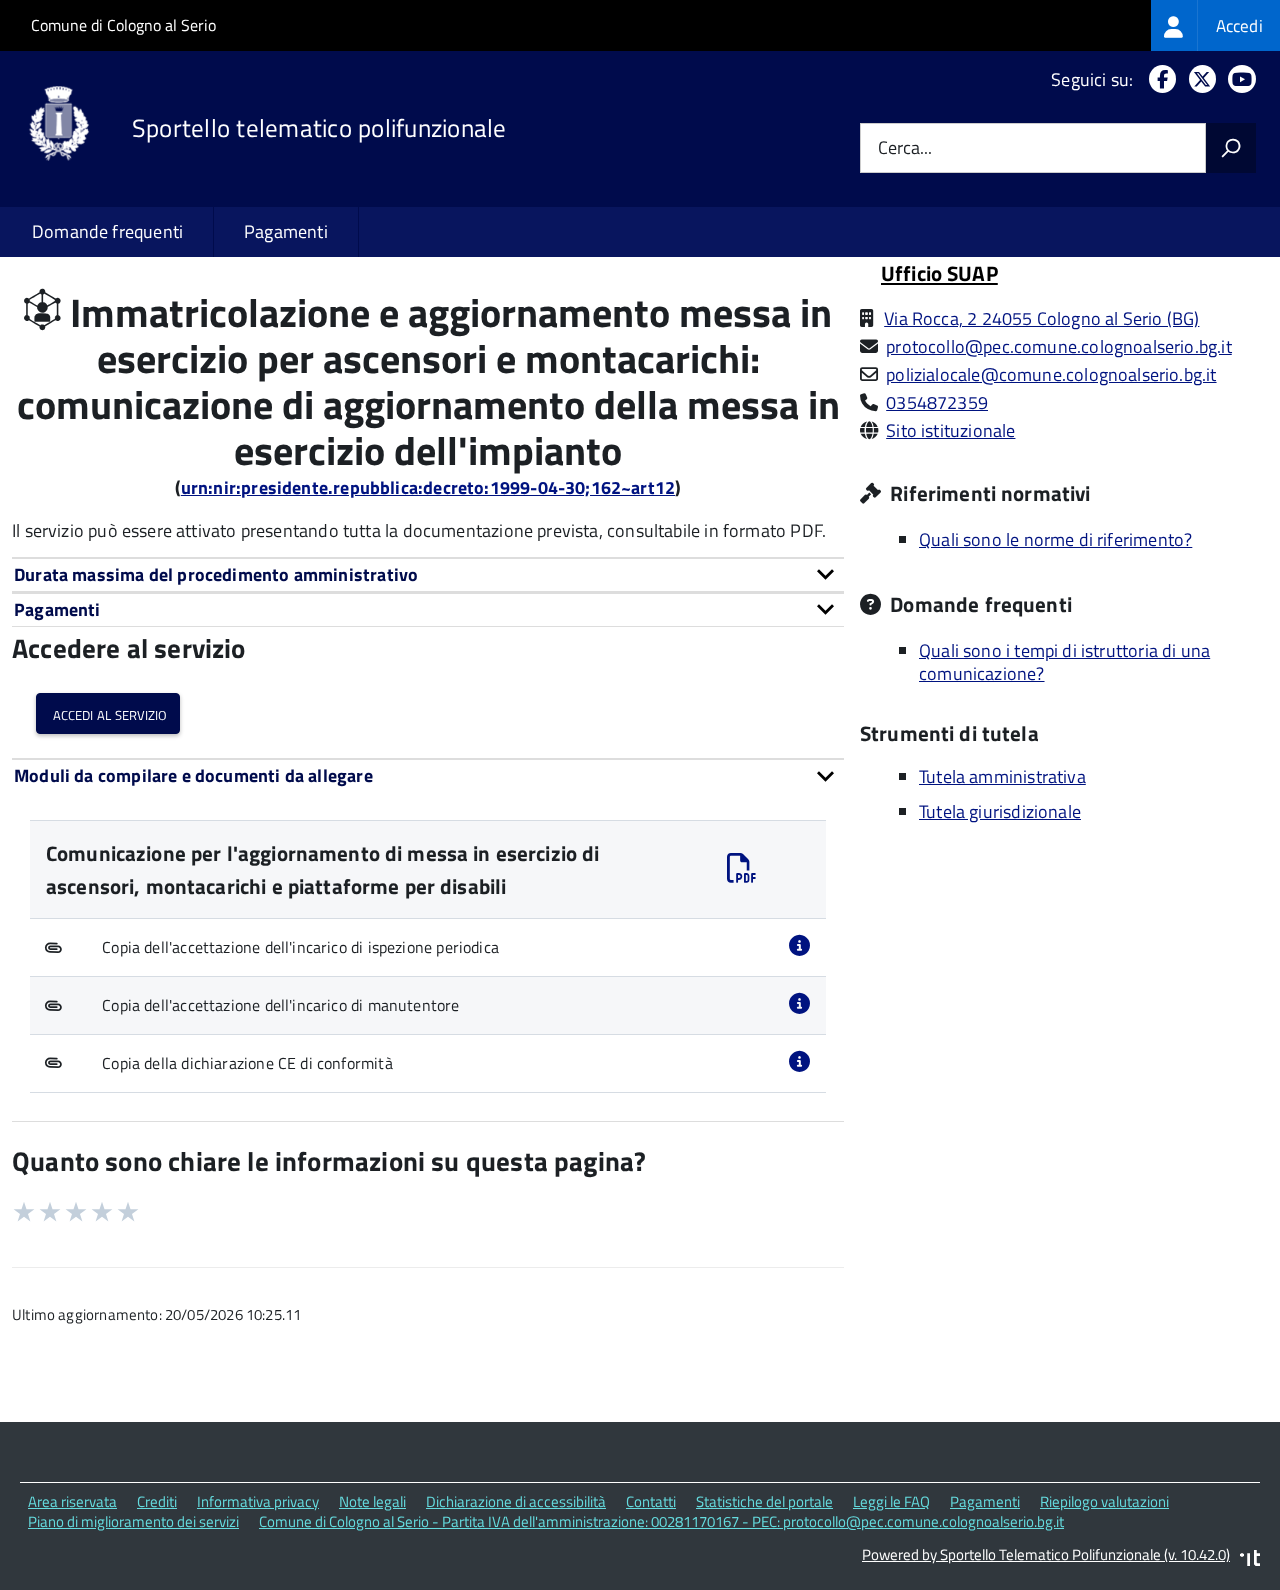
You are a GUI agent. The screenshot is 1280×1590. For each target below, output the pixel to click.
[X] (1198, 79)
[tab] (428, 574)
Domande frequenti (107, 231)
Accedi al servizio (108, 713)
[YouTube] (1238, 79)
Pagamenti (286, 231)
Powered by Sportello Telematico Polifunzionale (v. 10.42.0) (1046, 1554)
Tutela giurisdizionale (1000, 811)
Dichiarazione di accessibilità (516, 1501)
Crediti (157, 1501)
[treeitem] (1215, 25)
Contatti (651, 1501)
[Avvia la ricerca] (1231, 148)
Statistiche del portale (764, 1501)
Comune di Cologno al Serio (123, 25)
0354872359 (937, 402)
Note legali (372, 1501)
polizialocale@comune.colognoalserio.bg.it (1051, 374)
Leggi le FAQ (891, 1501)
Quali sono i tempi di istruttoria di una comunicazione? (1064, 662)
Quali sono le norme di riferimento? (1055, 539)
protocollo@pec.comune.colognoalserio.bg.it (1059, 346)
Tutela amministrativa (1002, 776)
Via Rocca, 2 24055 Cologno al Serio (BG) (1041, 318)
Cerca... (905, 148)
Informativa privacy (258, 1501)
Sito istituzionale (950, 430)
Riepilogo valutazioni (1104, 1501)
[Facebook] (1158, 79)
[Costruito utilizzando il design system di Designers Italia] (1250, 1560)
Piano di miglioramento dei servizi (133, 1521)
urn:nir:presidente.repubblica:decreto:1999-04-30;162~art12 (428, 487)
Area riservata (72, 1501)
